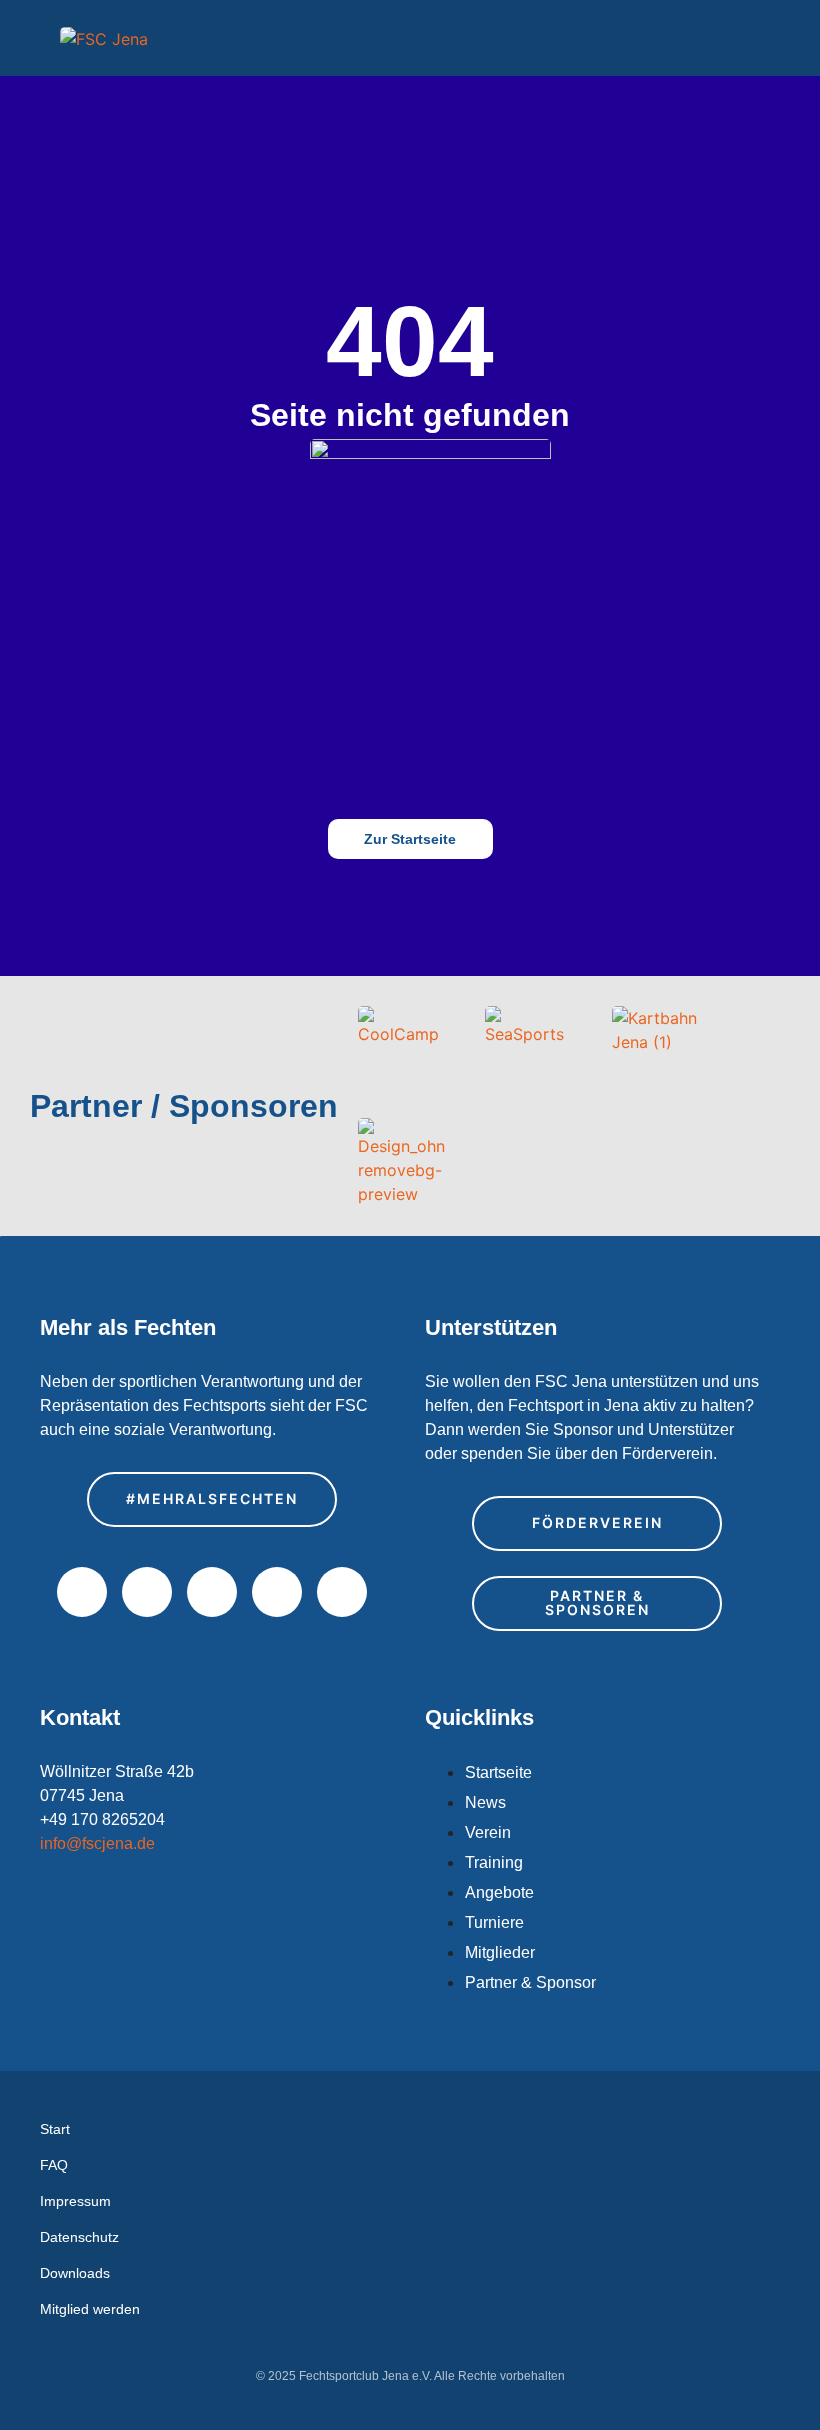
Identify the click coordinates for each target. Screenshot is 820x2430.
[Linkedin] (277, 1592)
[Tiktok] (342, 1592)
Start (55, 2129)
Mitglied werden (90, 2309)
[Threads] (212, 1592)
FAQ (54, 2165)
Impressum (75, 2201)
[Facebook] (82, 1592)
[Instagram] (147, 1592)
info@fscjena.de (97, 1843)
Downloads (75, 2273)
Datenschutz (79, 2237)
